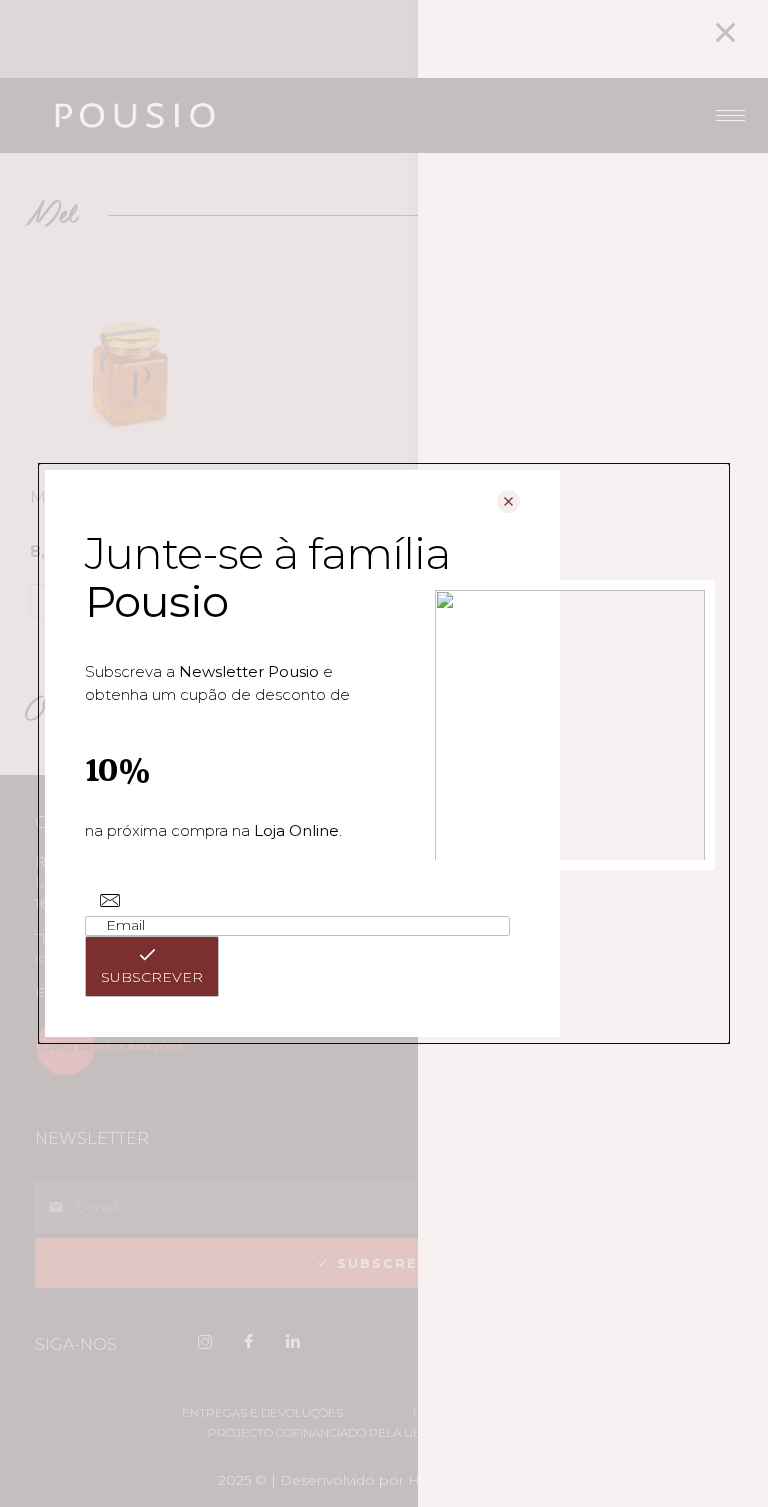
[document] (384, 753)
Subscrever (152, 977)
